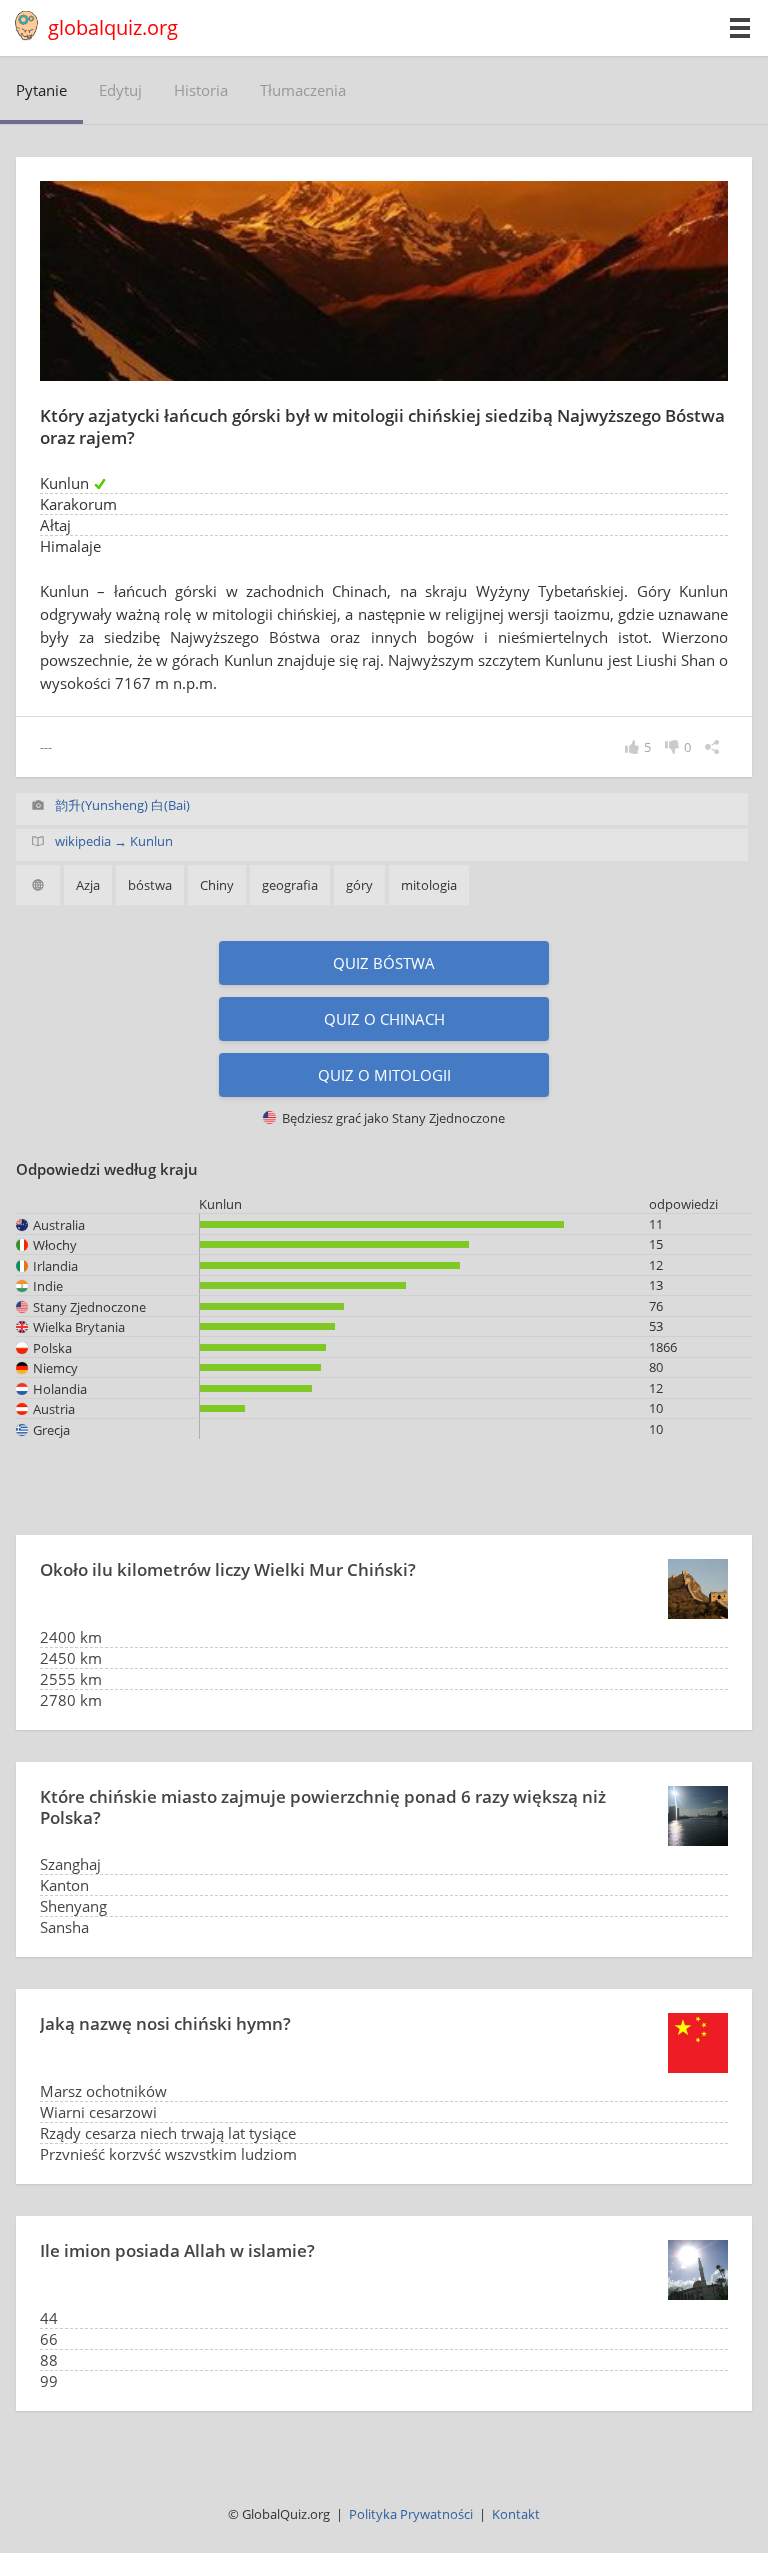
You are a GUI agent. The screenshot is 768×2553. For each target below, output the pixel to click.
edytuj (120, 90)
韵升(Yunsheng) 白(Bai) (122, 805)
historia (201, 90)
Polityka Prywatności (411, 2514)
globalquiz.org (113, 27)
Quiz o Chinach (384, 1019)
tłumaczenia (303, 90)
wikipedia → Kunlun (114, 841)
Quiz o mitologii (384, 1075)
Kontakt (516, 2514)
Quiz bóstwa (384, 963)
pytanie (41, 90)
